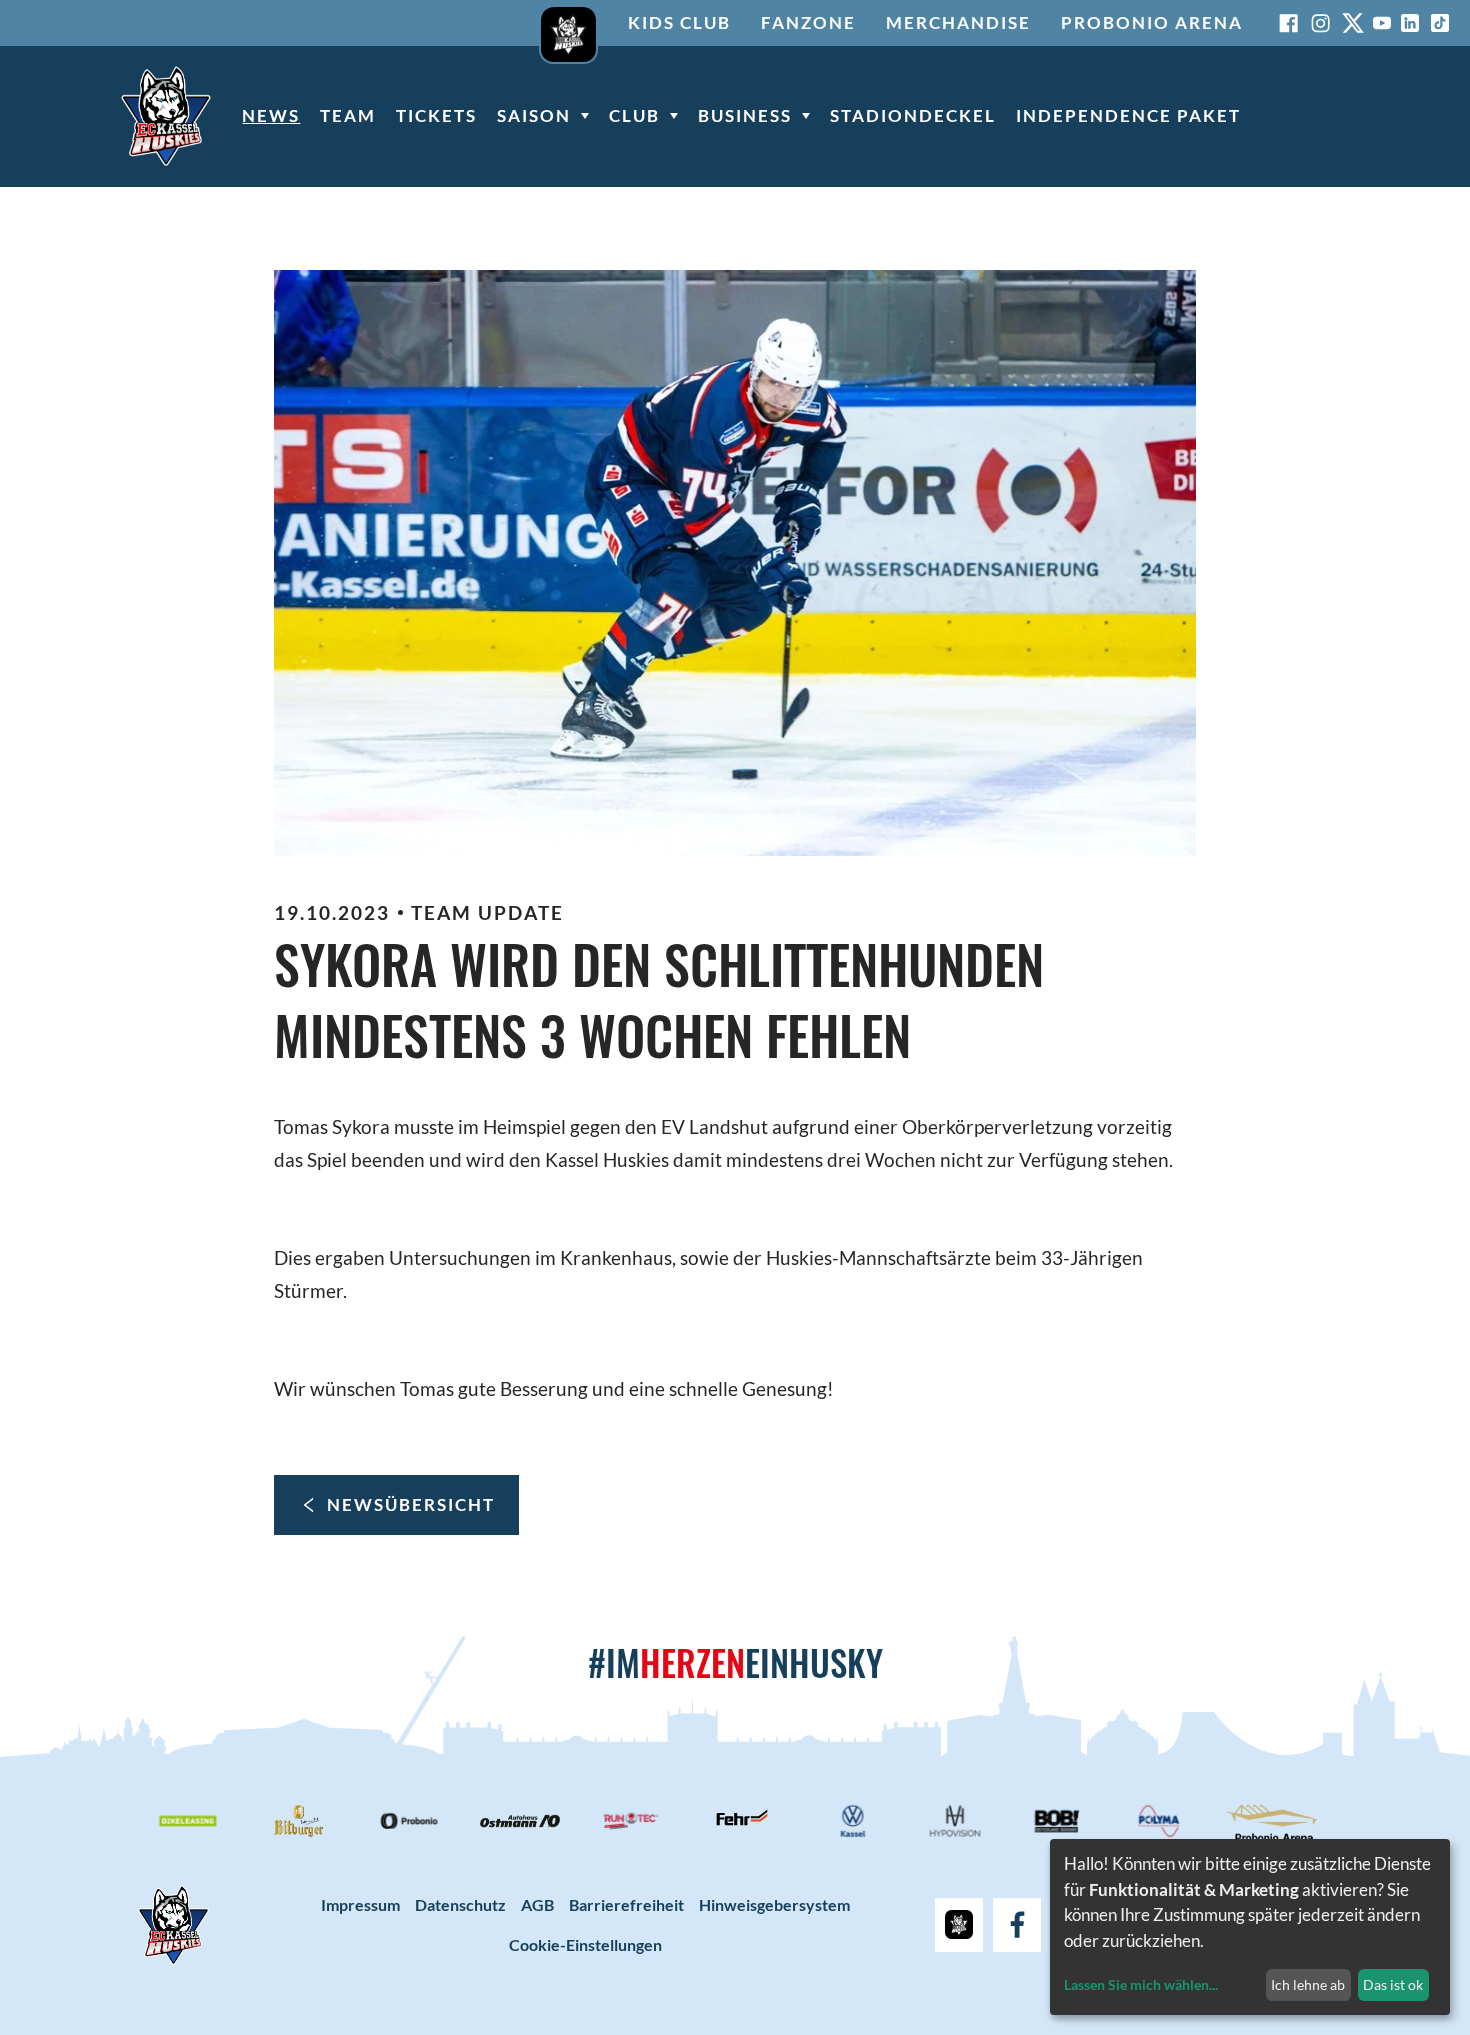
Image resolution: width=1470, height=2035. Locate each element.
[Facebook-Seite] (1289, 23)
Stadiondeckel (913, 115)
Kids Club (679, 22)
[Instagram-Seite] (1321, 23)
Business (745, 115)
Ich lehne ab (1308, 1984)
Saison (534, 115)
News (271, 115)
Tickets (436, 115)
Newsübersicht (411, 1504)
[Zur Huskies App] (568, 23)
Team (348, 115)
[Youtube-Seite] (1382, 23)
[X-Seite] (1353, 23)
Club (634, 115)
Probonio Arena (1152, 22)
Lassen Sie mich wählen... (1141, 1984)
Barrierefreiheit (626, 1904)
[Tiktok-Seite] (1440, 23)
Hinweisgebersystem (774, 1904)
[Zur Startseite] (166, 116)
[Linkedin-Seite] (1410, 23)
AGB (537, 1904)
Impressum (360, 1904)
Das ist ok (1393, 1984)
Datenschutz (460, 1904)
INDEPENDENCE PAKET (1128, 115)
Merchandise (958, 22)
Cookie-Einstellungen (585, 1944)
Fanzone (808, 22)
